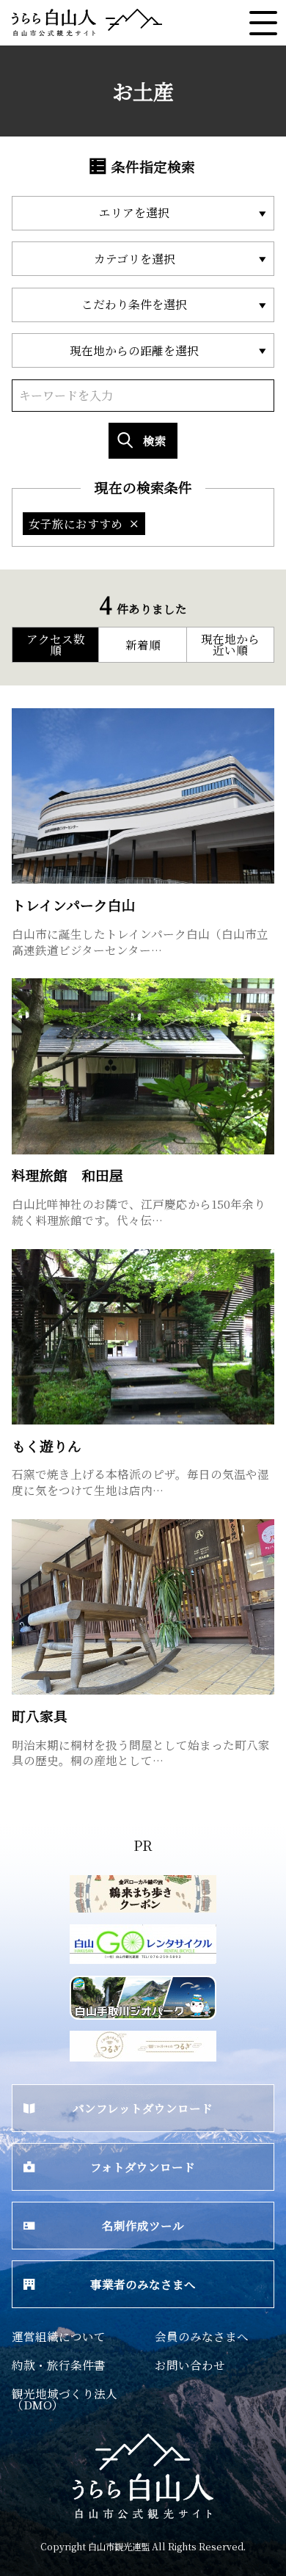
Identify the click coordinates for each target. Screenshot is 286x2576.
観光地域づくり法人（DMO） (65, 2399)
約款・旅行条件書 (59, 2365)
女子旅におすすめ (76, 523)
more (26, 715)
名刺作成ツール (143, 2225)
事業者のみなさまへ (143, 2284)
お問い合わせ (190, 2365)
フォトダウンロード (143, 2166)
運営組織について (59, 2336)
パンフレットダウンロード (143, 2108)
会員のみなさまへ (202, 2336)
